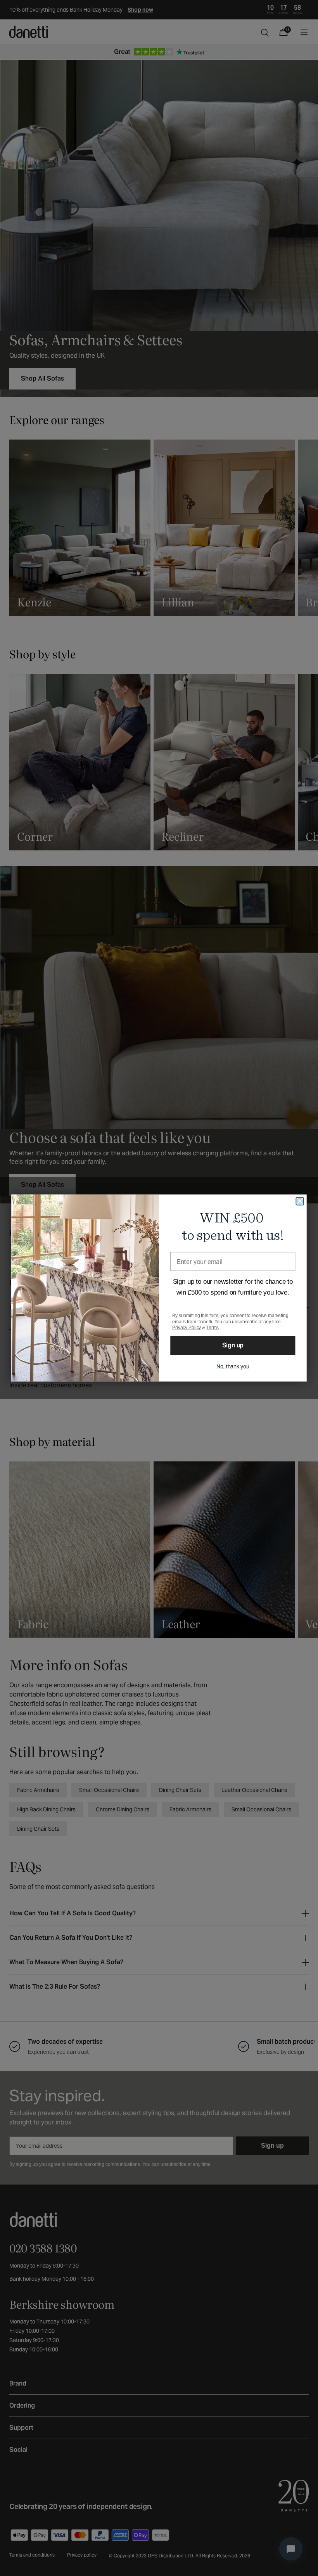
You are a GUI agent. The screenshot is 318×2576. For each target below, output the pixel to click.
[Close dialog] (300, 1201)
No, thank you (233, 1366)
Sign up (233, 1346)
